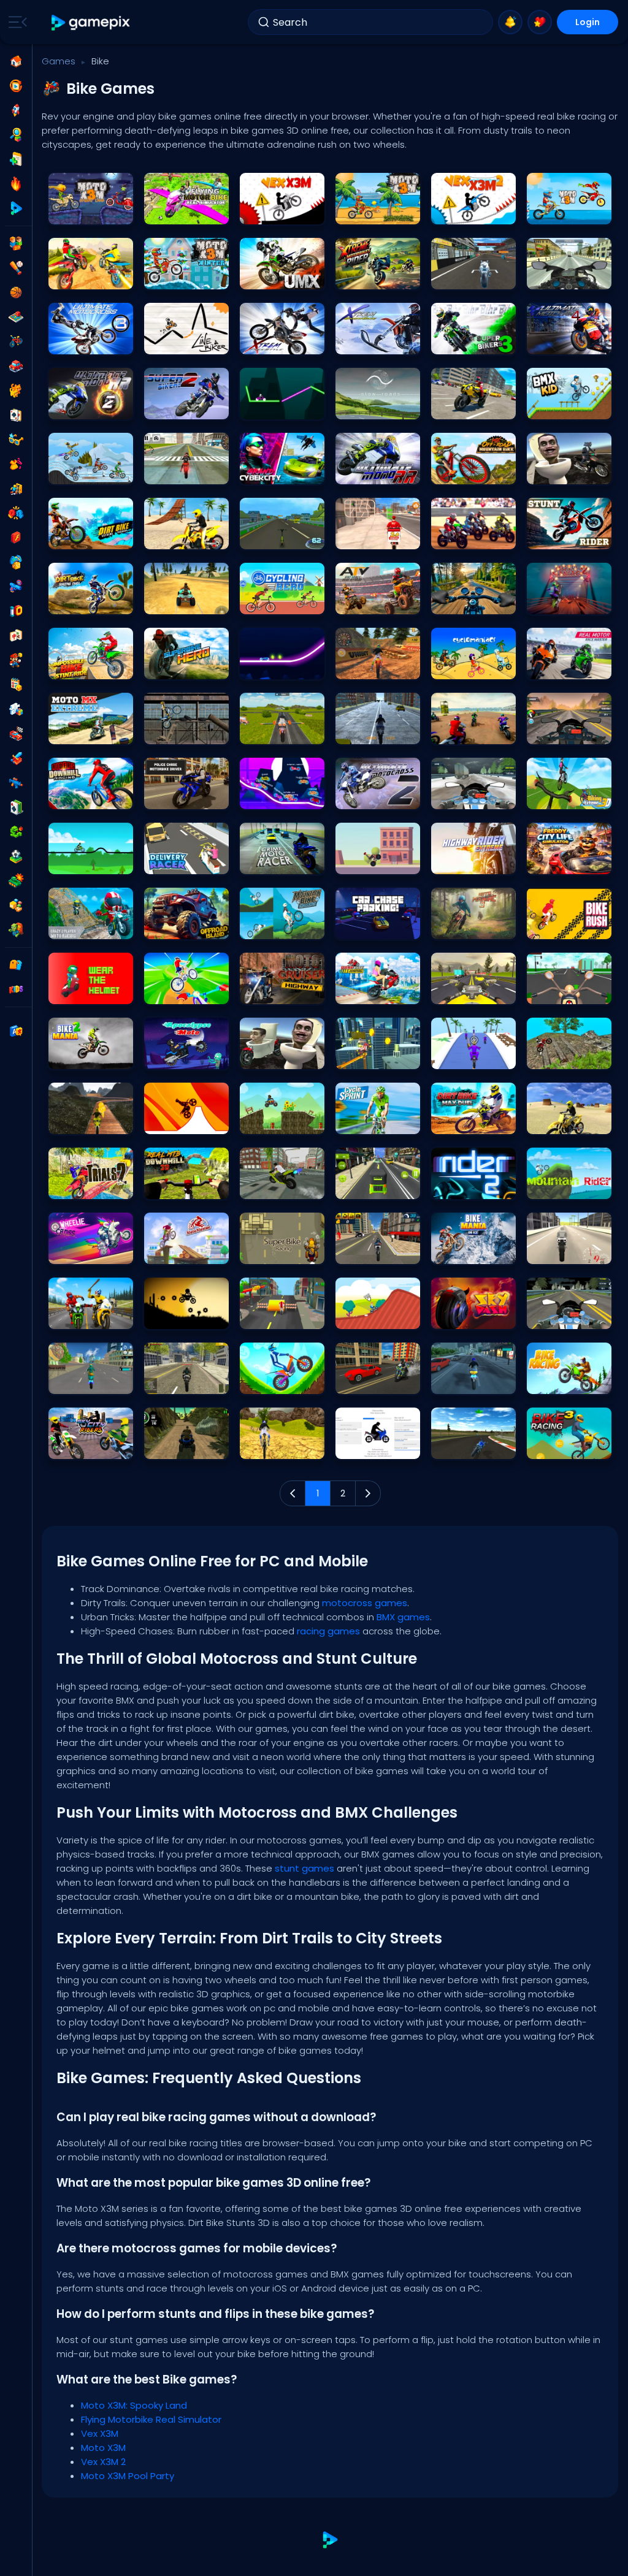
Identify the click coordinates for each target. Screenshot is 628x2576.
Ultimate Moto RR (373, 472)
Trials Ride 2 (76, 1187)
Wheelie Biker (365, 862)
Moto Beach (555, 1122)
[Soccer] (16, 856)
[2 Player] (16, 243)
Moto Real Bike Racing (186, 472)
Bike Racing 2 (79, 862)
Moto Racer (458, 277)
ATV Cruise (265, 1122)
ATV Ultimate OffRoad (186, 602)
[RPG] (16, 758)
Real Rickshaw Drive (378, 1187)
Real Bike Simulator (186, 537)
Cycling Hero (269, 602)
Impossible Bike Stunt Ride (91, 667)
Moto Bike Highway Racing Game (473, 992)
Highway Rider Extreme (473, 862)
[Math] (16, 685)
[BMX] (16, 341)
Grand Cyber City (278, 472)
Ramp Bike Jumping (378, 992)
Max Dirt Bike (172, 1122)
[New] (16, 159)
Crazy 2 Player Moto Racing (91, 927)
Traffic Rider (555, 1317)
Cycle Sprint (363, 1122)
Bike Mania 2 (77, 1057)
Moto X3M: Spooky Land (91, 212)
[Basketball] (16, 292)
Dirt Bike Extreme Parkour (91, 537)
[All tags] (16, 965)
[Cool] (16, 440)
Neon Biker (264, 407)
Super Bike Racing (279, 1252)
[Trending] (16, 184)
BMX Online (361, 1317)
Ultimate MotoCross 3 (91, 342)
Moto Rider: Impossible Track (91, 1122)
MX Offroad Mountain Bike (473, 472)
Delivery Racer (176, 862)
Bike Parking (267, 1187)
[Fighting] (16, 513)
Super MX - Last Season (473, 537)
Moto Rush (265, 1317)
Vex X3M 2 (454, 212)
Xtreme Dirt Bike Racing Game (378, 667)
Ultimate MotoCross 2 (378, 797)
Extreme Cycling (180, 992)
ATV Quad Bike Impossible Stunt (186, 1446)
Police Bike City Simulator (186, 1381)
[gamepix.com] (91, 22)
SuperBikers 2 (174, 407)
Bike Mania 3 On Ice (473, 1252)
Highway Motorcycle (569, 732)
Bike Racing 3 (557, 1446)
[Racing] (16, 734)
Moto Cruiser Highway (282, 992)
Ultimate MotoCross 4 (282, 277)
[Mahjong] (16, 636)
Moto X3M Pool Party (569, 212)
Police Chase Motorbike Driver (186, 797)
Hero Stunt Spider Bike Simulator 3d (91, 1381)
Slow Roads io (368, 407)
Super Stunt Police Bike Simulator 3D (378, 1252)
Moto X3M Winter (180, 277)
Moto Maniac (174, 1252)
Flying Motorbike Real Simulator (186, 212)
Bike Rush (550, 927)
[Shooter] (16, 783)
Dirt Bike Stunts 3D (86, 277)
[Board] (16, 317)
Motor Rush (458, 1057)
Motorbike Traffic (372, 732)
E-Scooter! (265, 537)
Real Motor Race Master (569, 667)
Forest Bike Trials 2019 (569, 1057)
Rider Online (267, 667)
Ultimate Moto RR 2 (89, 407)
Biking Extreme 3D (565, 797)
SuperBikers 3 (461, 342)
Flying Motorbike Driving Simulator (282, 732)
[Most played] (16, 110)
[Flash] (16, 538)
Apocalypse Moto (182, 1057)
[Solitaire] (16, 807)
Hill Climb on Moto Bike (282, 1381)
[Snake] (16, 832)
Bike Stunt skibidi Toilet (282, 1057)
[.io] (16, 611)
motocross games (365, 1603)
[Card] (16, 415)
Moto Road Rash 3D (569, 277)
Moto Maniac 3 (464, 927)
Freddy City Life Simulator (569, 862)
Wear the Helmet (84, 992)
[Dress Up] (16, 464)
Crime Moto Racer (279, 862)
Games (59, 61)
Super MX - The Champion (473, 732)
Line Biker (166, 342)
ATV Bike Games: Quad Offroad (378, 602)
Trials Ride (169, 732)
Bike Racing (554, 1381)
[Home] (16, 61)
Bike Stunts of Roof (375, 1057)
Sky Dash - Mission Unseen (473, 1317)
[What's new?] (510, 22)
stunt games (304, 1868)
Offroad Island (177, 927)
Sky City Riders (81, 1446)
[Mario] (16, 660)
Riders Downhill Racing (91, 797)
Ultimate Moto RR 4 (567, 342)
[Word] (16, 905)
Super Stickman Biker (186, 1317)
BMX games (403, 1617)
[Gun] (16, 587)
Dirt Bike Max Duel (468, 1122)
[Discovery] (16, 135)
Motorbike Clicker (372, 1446)
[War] (16, 881)
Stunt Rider (553, 537)
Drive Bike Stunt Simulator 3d (473, 407)
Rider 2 (449, 1187)
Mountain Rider (561, 1187)
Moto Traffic (459, 797)
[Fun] (16, 562)
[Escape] (16, 489)
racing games (328, 1631)
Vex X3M (260, 212)
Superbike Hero (177, 667)
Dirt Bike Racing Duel (91, 602)
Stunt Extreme (79, 472)
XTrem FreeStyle (274, 342)
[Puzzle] (16, 709)
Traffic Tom (554, 992)
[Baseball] (16, 268)
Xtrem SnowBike (370, 342)
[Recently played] (16, 86)
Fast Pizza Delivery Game (378, 537)
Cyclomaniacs (465, 667)
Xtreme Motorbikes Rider (378, 277)
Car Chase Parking (376, 927)
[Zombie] (16, 930)
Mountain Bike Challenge (282, 927)
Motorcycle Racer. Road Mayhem (473, 602)
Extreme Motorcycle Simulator (473, 1381)
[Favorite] (540, 22)
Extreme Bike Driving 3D (378, 1381)
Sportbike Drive (559, 1252)
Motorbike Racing (469, 1446)
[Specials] (16, 208)
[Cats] (16, 391)
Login (588, 22)
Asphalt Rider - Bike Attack (91, 1317)
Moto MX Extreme (85, 732)
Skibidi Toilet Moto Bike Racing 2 (569, 472)
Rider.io (259, 797)
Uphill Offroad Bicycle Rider (282, 1446)
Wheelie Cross (80, 1252)
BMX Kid (547, 407)
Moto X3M (358, 212)
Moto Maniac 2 (560, 602)
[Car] (16, 366)
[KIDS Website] (16, 989)
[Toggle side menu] (15, 22)
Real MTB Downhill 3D (186, 1187)
